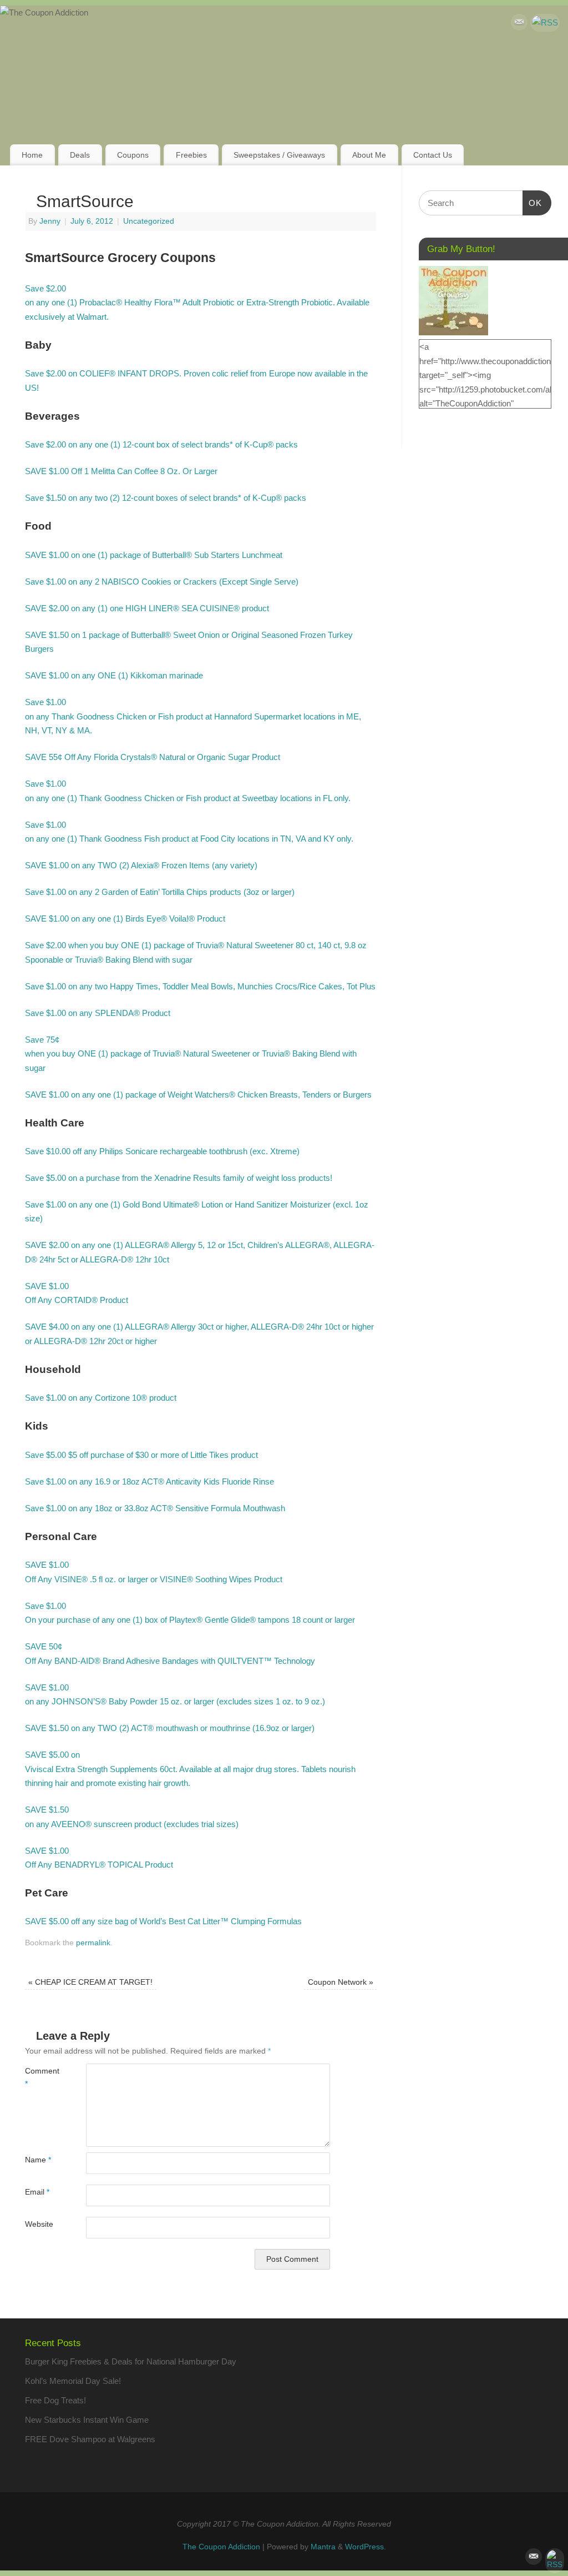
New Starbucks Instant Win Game (87, 2420)
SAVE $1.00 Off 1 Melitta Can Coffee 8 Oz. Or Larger (121, 471)
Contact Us (433, 155)
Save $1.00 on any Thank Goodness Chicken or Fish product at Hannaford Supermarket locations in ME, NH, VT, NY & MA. (193, 716)
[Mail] (519, 24)
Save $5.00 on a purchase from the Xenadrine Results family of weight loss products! (179, 1178)
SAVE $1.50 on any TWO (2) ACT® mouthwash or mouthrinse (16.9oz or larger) (170, 1728)
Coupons (133, 155)
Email (37, 2192)
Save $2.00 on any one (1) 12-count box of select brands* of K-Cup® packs (161, 444)
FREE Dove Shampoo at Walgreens (90, 2439)
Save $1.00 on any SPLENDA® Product (98, 1013)
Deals (80, 155)
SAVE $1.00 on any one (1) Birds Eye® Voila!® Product (125, 919)
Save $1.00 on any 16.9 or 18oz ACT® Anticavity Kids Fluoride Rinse (149, 1481)
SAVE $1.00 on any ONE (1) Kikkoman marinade (114, 675)
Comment (40, 2077)
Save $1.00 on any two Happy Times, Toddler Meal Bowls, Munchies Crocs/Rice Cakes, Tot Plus (200, 986)
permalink (93, 1943)
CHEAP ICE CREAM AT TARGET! (90, 1982)
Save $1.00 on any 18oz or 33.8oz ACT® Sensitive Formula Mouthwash (155, 1508)
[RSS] (545, 23)
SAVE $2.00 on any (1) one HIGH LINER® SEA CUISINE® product (147, 608)
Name (38, 2160)
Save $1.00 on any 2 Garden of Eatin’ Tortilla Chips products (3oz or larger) (160, 892)
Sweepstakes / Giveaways (279, 155)
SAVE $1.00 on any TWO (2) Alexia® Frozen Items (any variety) (141, 865)
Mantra (323, 2547)
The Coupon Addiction (221, 2547)
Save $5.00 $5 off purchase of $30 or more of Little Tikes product (141, 1455)
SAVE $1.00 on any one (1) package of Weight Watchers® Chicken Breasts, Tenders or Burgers (198, 1095)
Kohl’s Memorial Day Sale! (73, 2381)
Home (32, 155)
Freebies (191, 155)
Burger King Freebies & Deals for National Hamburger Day (131, 2361)
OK (532, 203)
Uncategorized (149, 221)
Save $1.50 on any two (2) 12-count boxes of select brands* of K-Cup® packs (166, 498)
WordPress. (366, 2547)
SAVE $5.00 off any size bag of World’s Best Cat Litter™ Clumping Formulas (163, 1921)
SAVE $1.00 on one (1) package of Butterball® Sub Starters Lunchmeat (154, 555)
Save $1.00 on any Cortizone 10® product (101, 1398)
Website (39, 2224)
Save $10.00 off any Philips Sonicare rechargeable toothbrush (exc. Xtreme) (162, 1151)
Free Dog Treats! (55, 2400)
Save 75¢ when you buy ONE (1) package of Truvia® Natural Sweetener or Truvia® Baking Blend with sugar (191, 1054)
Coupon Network (341, 1982)
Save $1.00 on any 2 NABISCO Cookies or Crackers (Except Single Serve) (162, 582)
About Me (369, 155)
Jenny (50, 221)
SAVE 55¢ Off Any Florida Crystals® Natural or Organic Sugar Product (153, 757)
